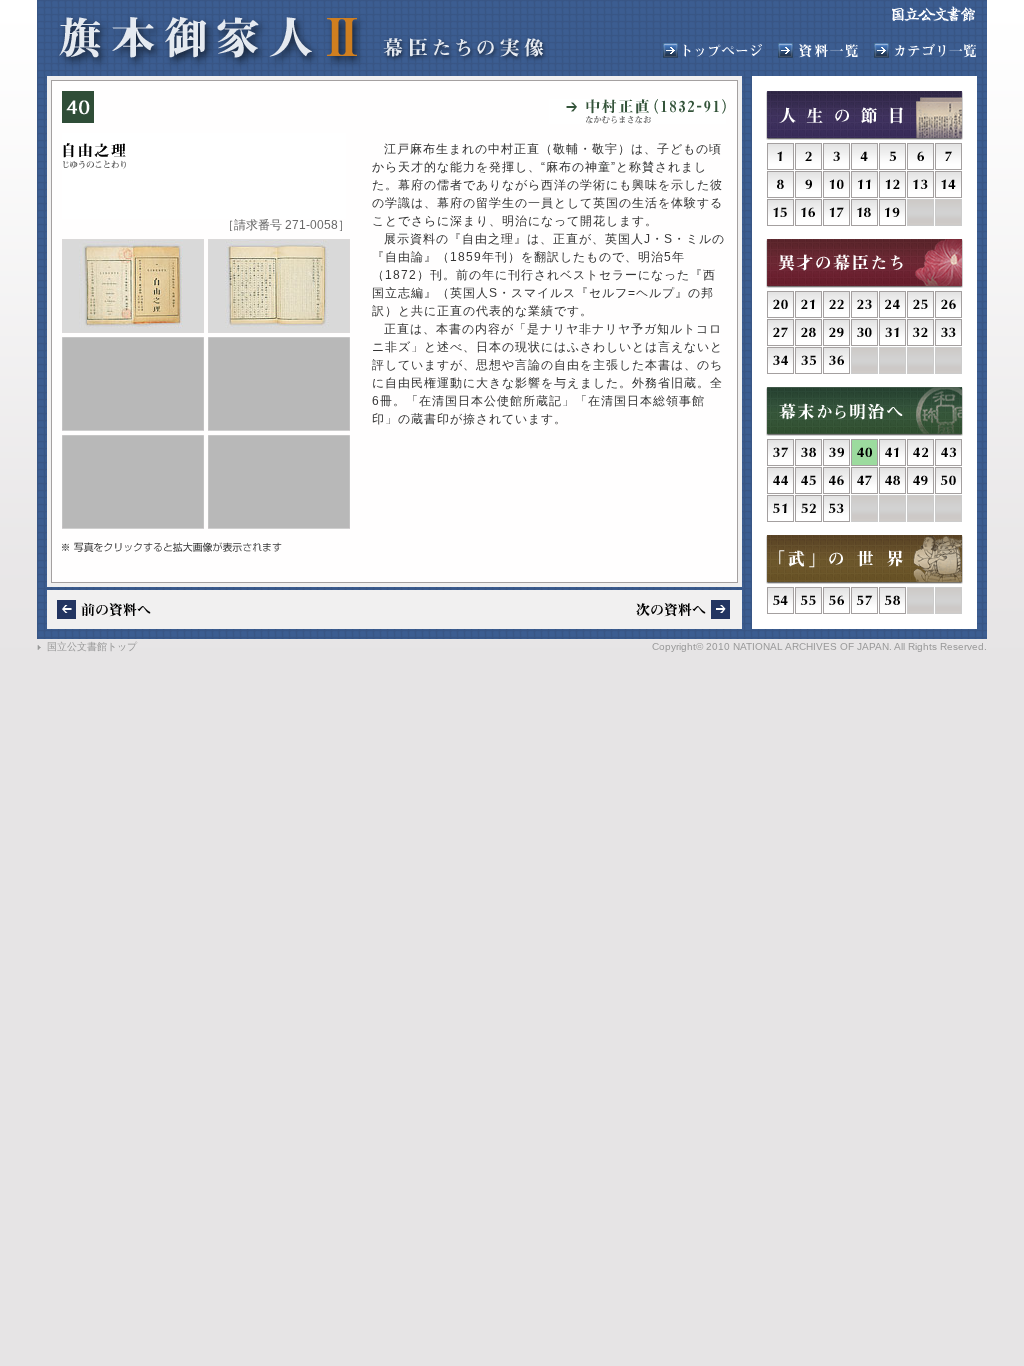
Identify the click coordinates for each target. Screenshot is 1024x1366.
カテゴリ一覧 (925, 50)
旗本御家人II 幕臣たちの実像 (301, 41)
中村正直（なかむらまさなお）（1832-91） (637, 111)
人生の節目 (864, 115)
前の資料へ (104, 609)
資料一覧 (818, 50)
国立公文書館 (933, 14)
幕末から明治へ (864, 411)
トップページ (713, 50)
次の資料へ (683, 609)
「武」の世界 (864, 559)
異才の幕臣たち (864, 263)
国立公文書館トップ (92, 646)
